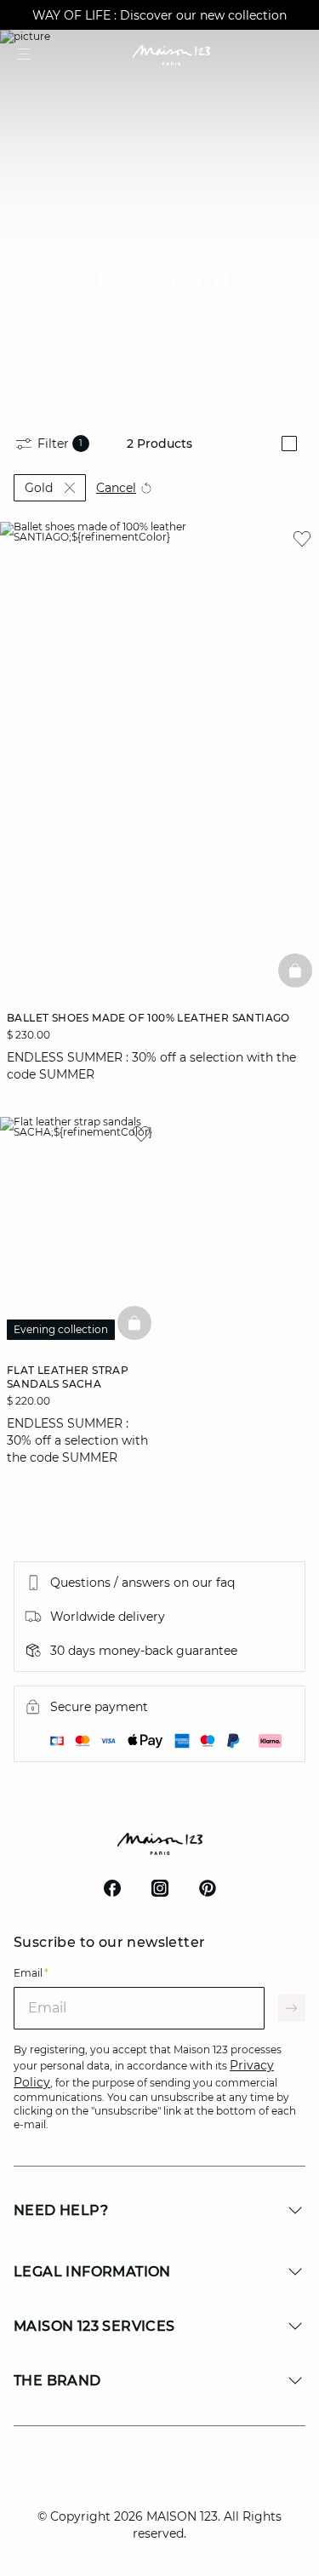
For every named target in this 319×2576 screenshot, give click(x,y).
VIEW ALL (49, 349)
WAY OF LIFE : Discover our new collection (159, 15)
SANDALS (133, 349)
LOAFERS (217, 349)
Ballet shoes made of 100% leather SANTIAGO (148, 1018)
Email (31, 1973)
